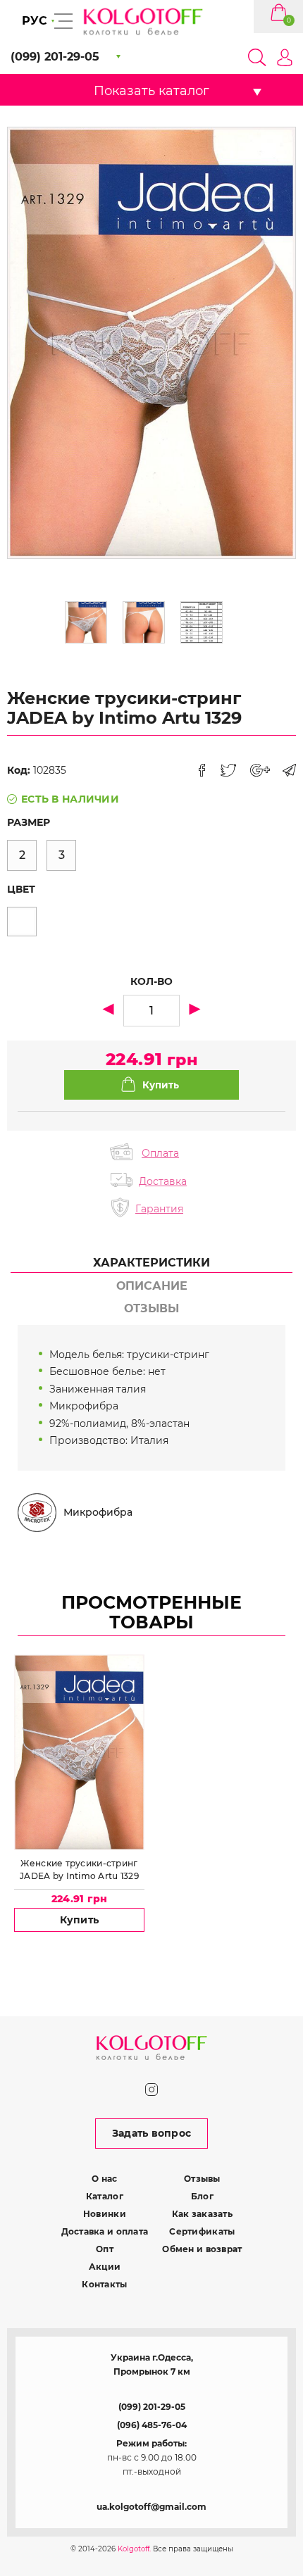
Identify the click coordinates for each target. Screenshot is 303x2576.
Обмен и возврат (202, 2249)
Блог (202, 2196)
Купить (80, 1920)
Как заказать (202, 2214)
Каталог (105, 2196)
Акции (105, 2267)
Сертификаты (202, 2231)
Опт (105, 2249)
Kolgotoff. (134, 2549)
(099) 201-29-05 (152, 2407)
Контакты (104, 2284)
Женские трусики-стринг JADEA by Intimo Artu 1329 (79, 1870)
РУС (35, 21)
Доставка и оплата (105, 2231)
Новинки (105, 2214)
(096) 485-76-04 (152, 2425)
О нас (104, 2179)
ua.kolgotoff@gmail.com (151, 2507)
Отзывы (202, 2179)
